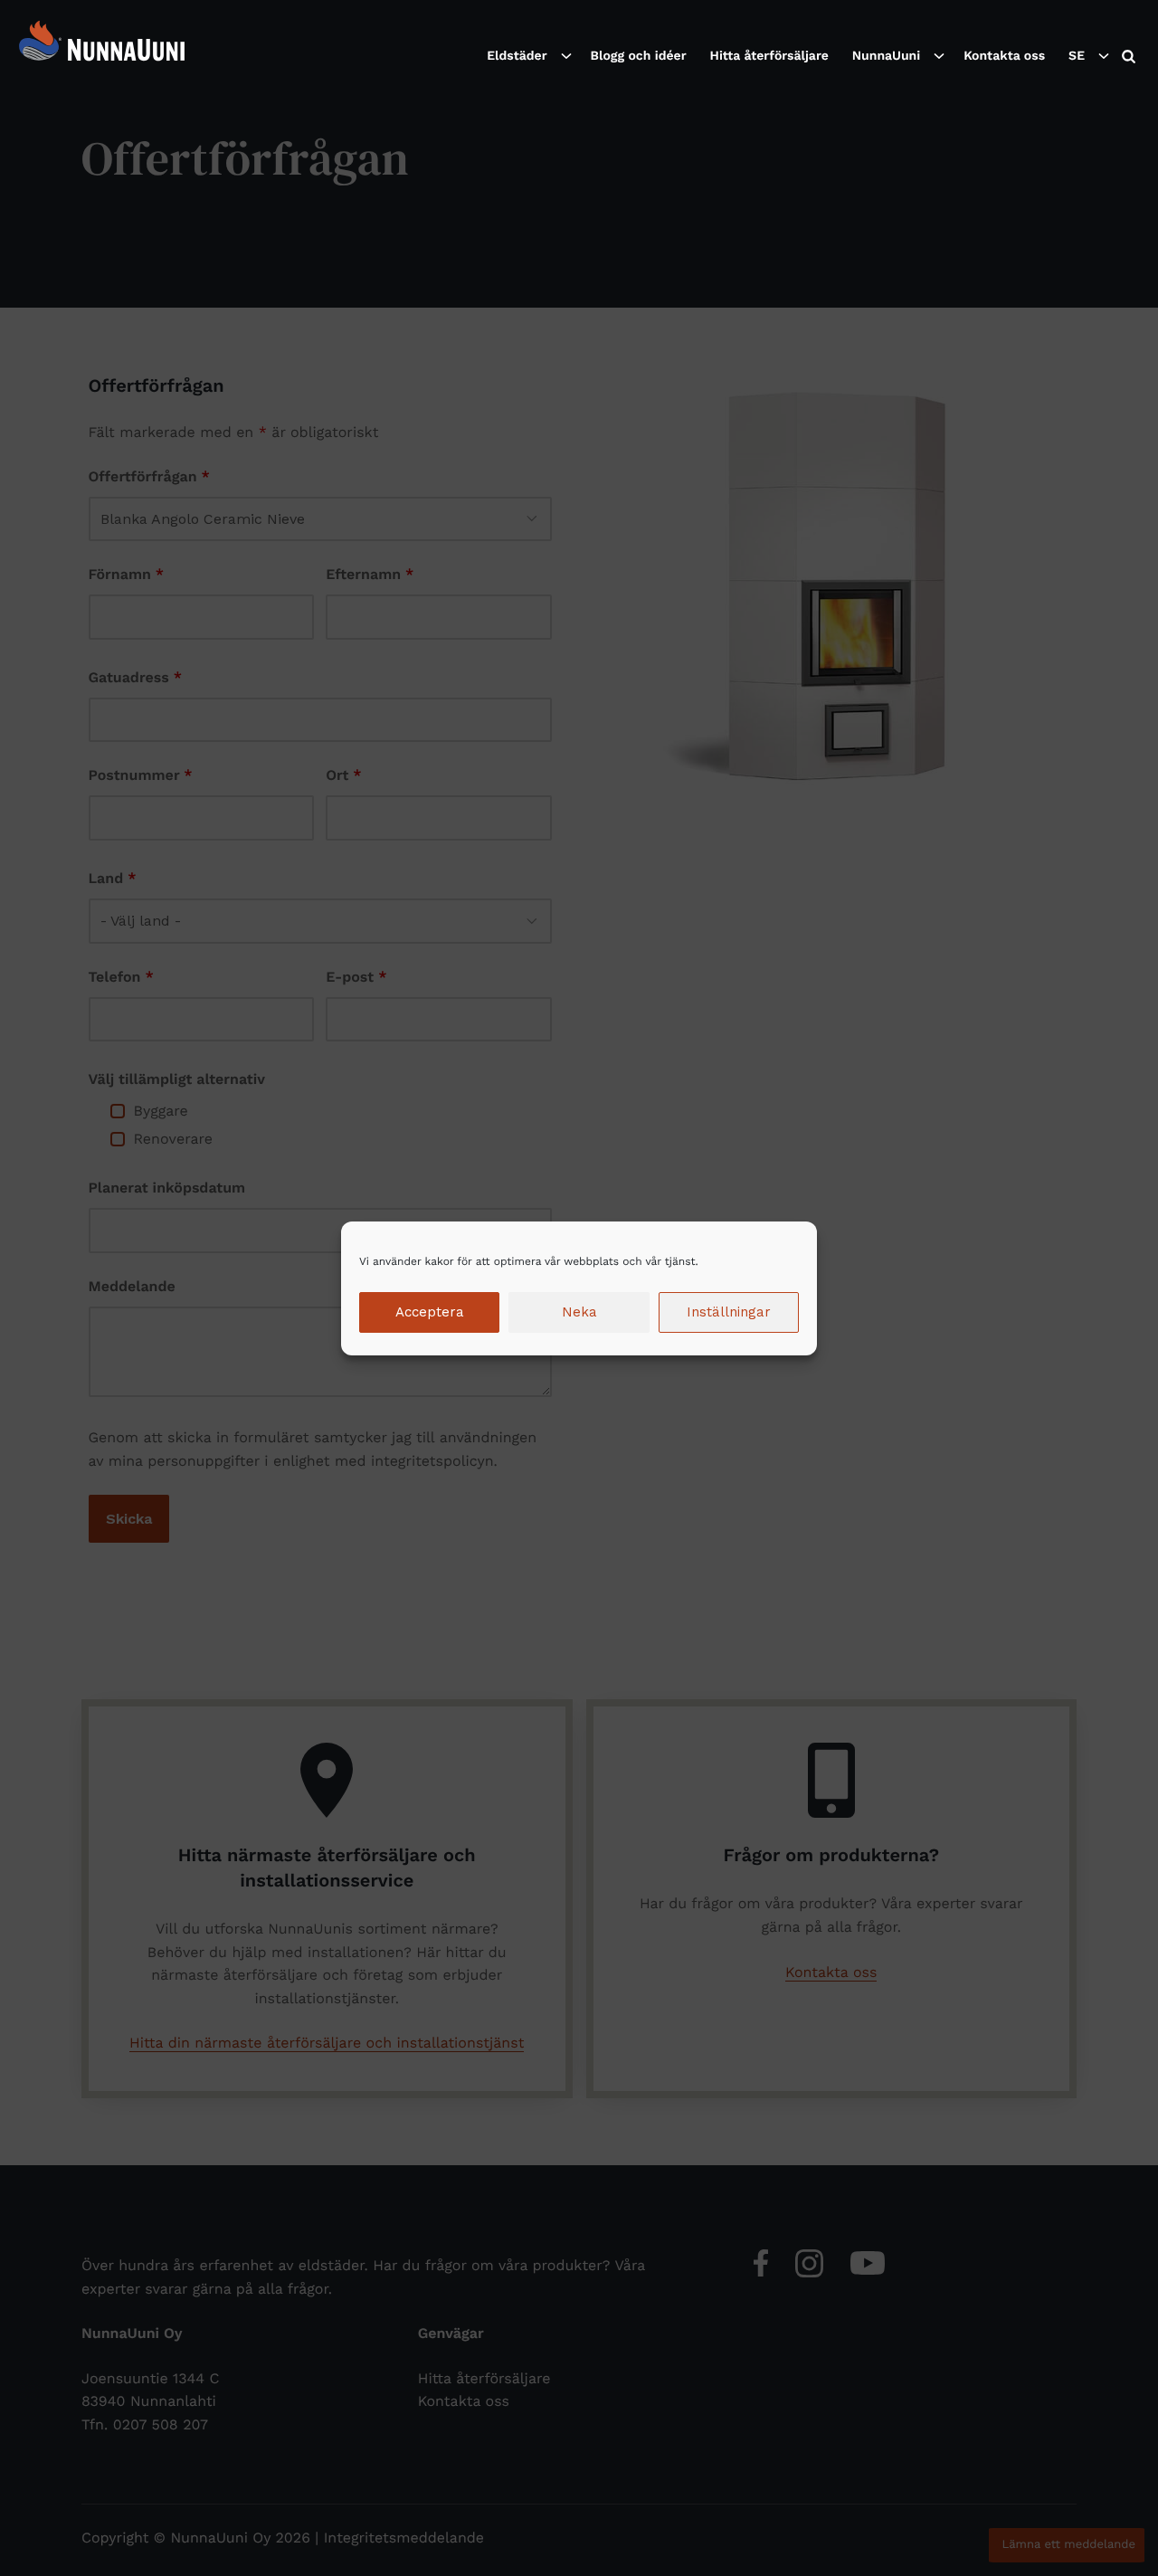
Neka (579, 1312)
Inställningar (729, 1312)
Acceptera (430, 1312)
